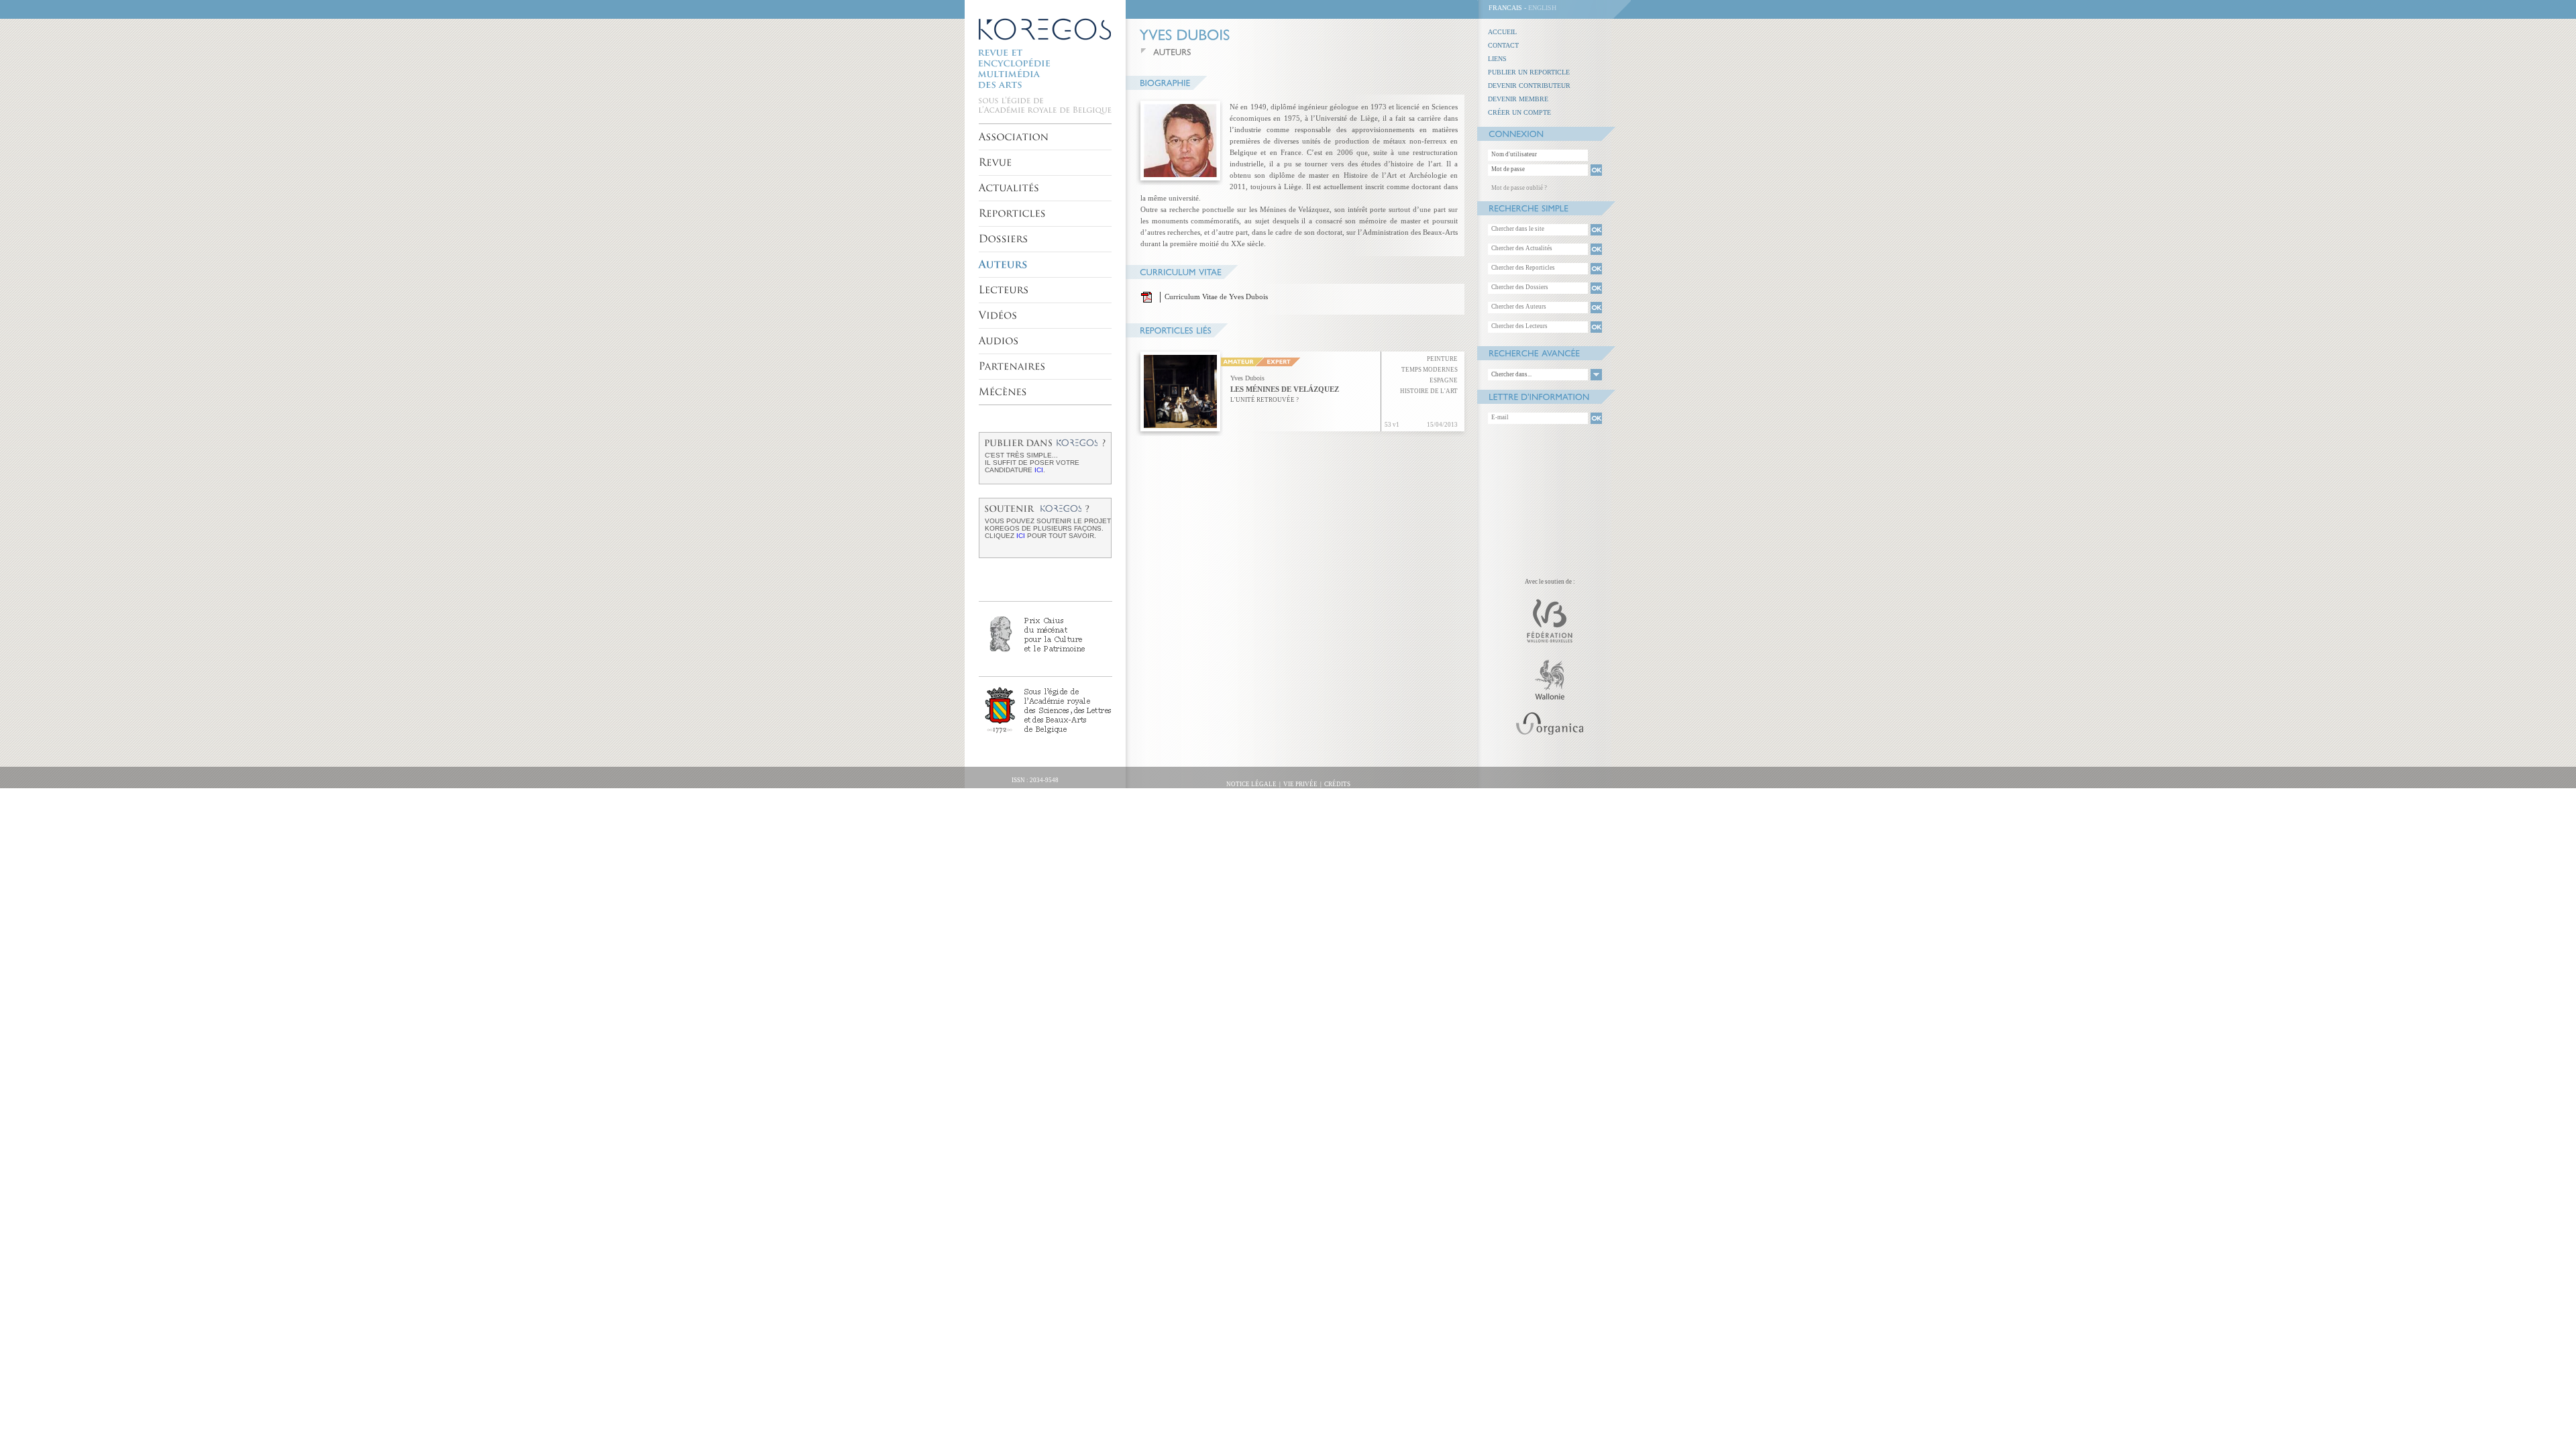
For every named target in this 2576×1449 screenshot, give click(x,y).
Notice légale (1251, 784)
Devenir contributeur (1529, 86)
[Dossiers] (1004, 239)
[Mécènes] (1003, 392)
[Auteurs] (1003, 264)
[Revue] (996, 162)
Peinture (1442, 359)
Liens (1497, 59)
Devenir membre (1518, 99)
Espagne (1444, 380)
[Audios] (999, 341)
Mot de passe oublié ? (1519, 188)
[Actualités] (1009, 188)
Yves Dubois (1247, 378)
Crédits (1337, 784)
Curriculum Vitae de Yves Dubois (1216, 297)
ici (1039, 470)
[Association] (1014, 137)
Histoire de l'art (1429, 391)
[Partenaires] (1012, 366)
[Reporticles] (1013, 213)
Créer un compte (1519, 112)
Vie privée (1300, 784)
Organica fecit (1004, 791)
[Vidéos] (998, 315)
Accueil (1502, 32)
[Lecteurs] (1004, 290)
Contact (1503, 45)
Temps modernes (1430, 370)
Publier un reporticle (1529, 72)
